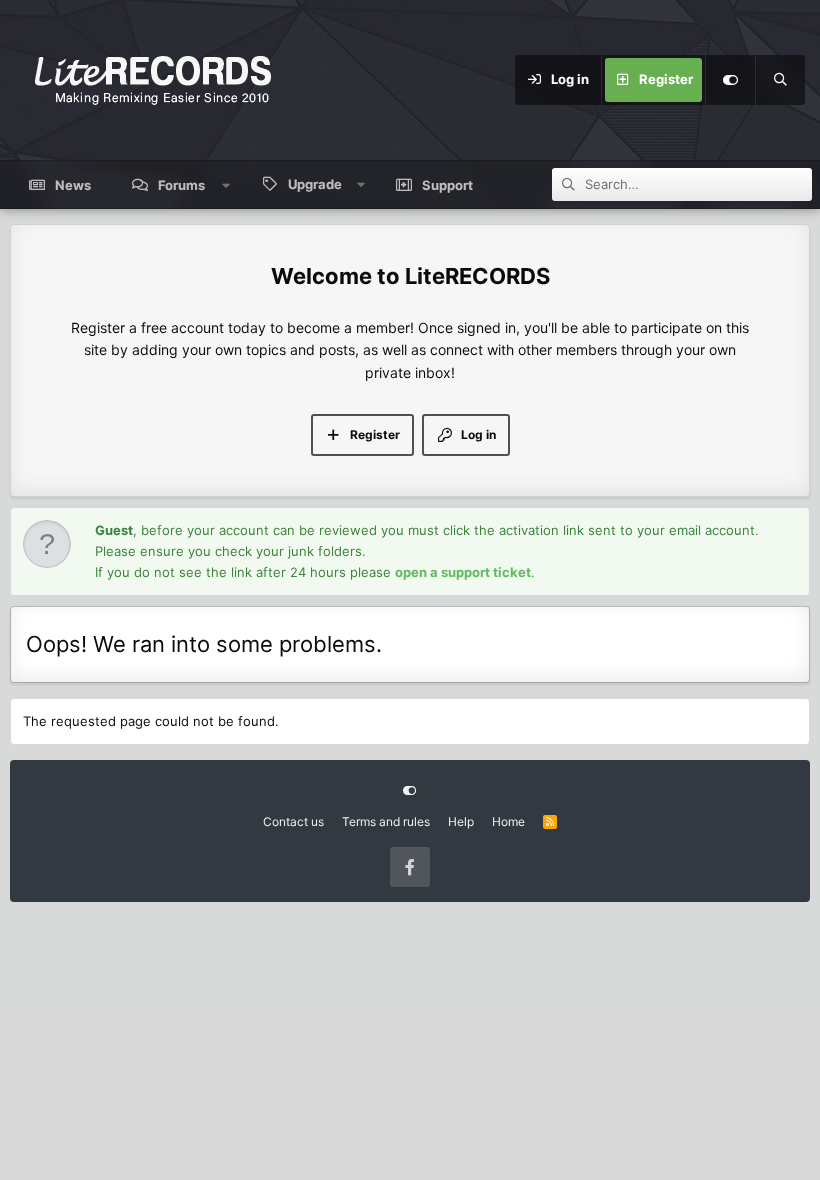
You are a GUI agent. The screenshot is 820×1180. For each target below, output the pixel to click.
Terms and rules (386, 821)
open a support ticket (463, 572)
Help (461, 821)
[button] (226, 185)
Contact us (293, 821)
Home (508, 821)
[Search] (780, 80)
